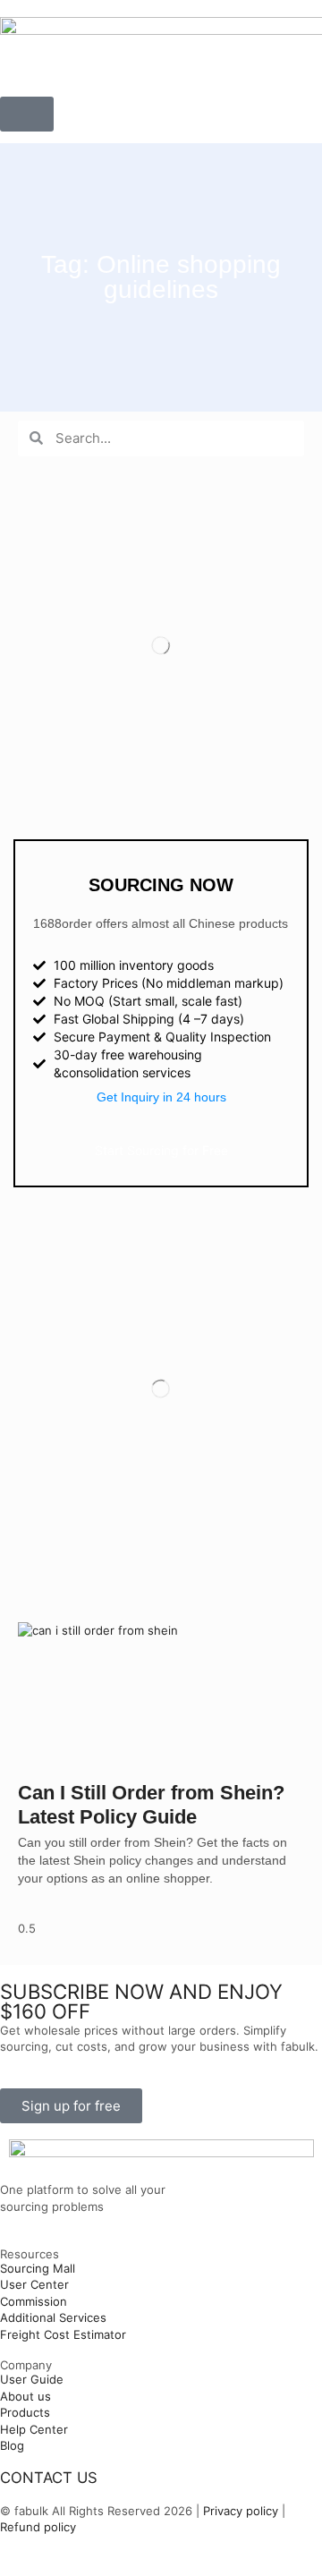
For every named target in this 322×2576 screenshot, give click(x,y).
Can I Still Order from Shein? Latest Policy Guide (151, 1804)
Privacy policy (239, 2511)
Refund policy (38, 2527)
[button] (27, 114)
